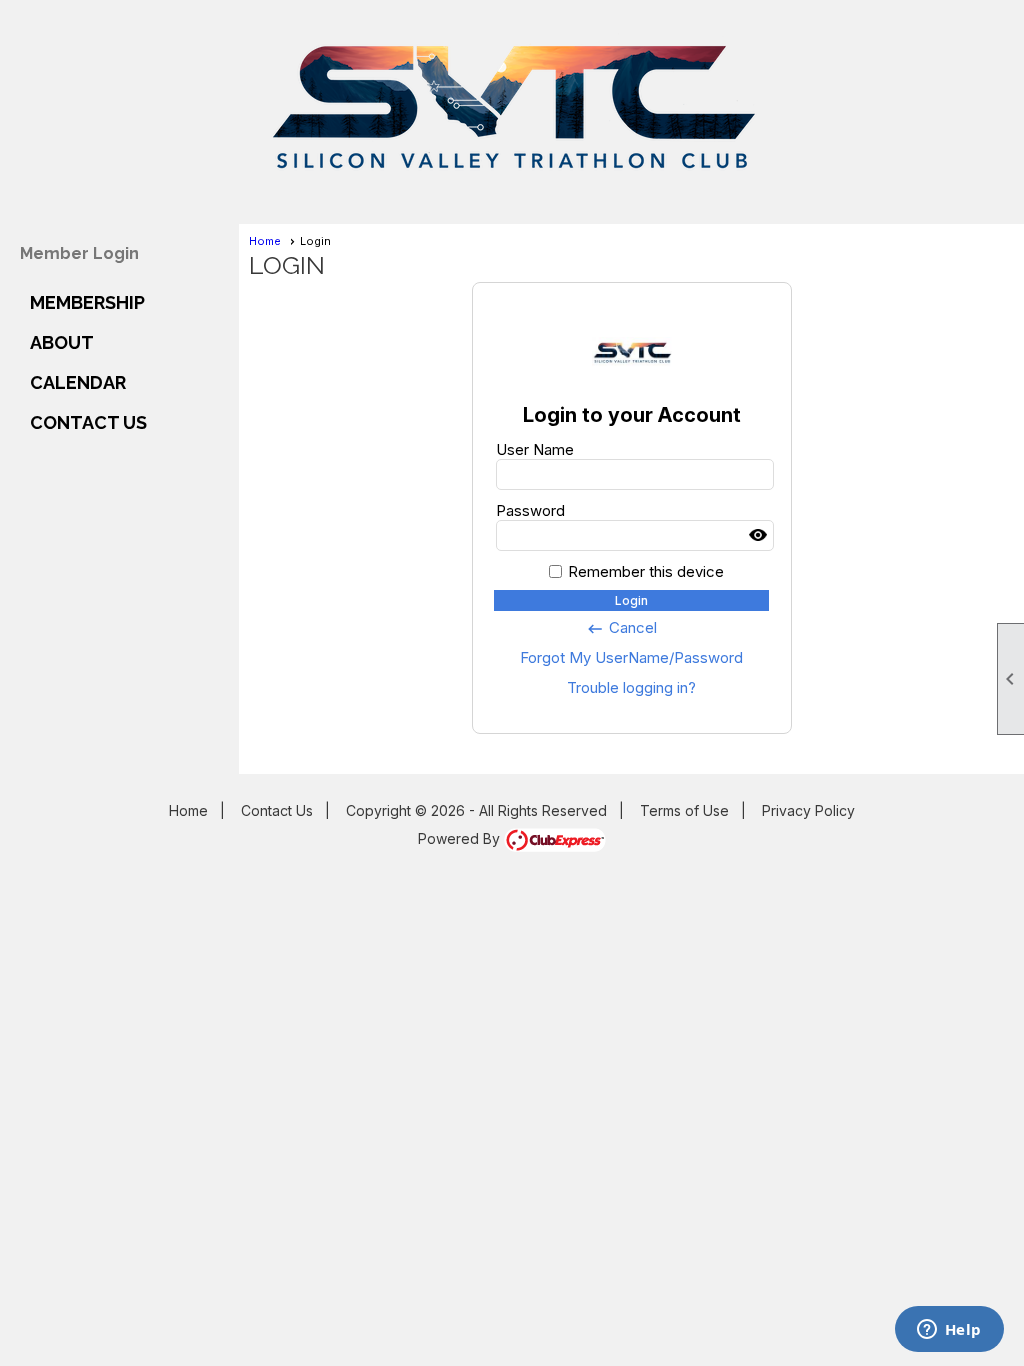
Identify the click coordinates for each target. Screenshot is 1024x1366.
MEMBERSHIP (87, 302)
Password (530, 510)
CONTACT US (88, 422)
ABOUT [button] (62, 342)
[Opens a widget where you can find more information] (949, 1331)
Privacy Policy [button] (808, 810)
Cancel (621, 628)
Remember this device (646, 571)
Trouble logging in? (631, 687)
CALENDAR (78, 382)
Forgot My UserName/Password (631, 657)
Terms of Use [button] (684, 810)
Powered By (461, 838)
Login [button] (631, 600)
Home (265, 241)
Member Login (79, 253)
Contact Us (277, 810)
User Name (535, 449)
